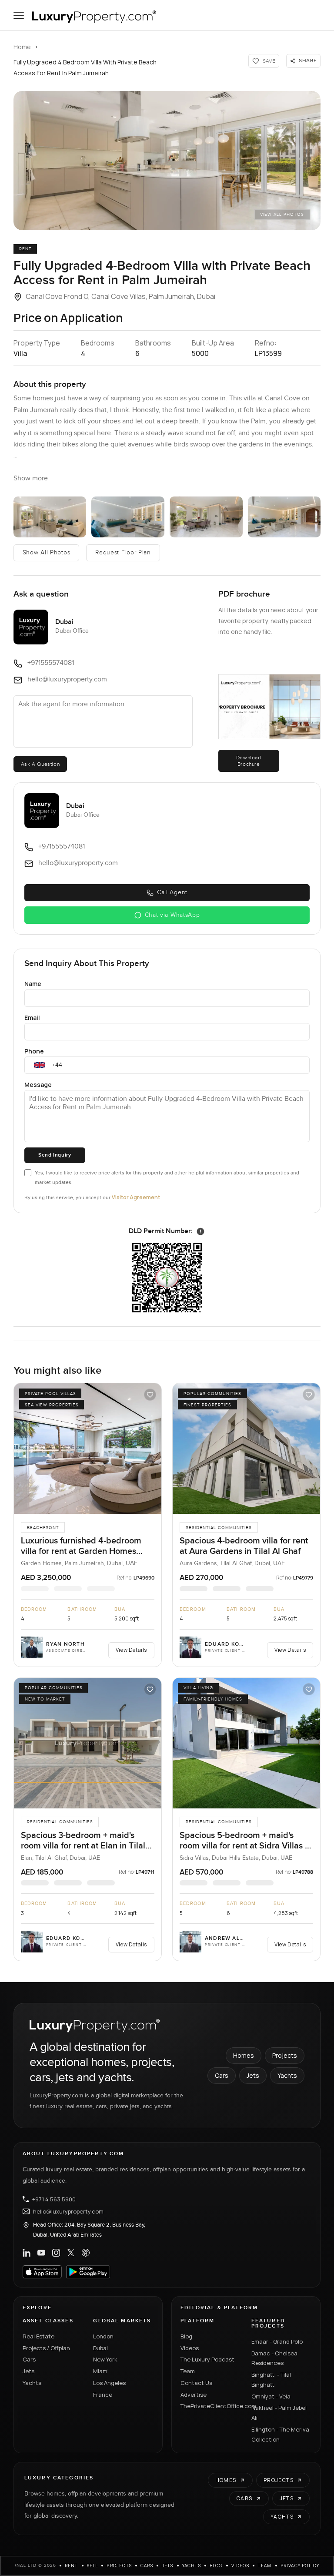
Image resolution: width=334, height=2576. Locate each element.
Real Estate (38, 2336)
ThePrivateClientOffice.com (211, 2406)
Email (32, 1018)
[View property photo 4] (206, 517)
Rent (72, 2566)
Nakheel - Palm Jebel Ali (279, 2413)
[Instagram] (56, 2253)
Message (38, 1085)
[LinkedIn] (27, 2253)
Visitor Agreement (136, 1197)
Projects (285, 2055)
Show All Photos (47, 553)
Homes (244, 2055)
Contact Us (196, 2383)
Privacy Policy (300, 2566)
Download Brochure (249, 761)
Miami (101, 2371)
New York (105, 2359)
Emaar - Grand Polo (277, 2341)
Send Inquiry (55, 1155)
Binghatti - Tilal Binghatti (271, 2380)
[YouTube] (41, 2253)
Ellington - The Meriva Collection (280, 2434)
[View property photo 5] (284, 517)
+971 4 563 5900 (54, 2199)
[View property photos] (167, 161)
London (103, 2336)
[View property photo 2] (50, 517)
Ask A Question (40, 764)
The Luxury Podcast (207, 2359)
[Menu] (19, 15)
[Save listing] (150, 1395)
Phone (34, 1051)
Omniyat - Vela (271, 2396)
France (103, 2395)
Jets (253, 2075)
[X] (71, 2253)
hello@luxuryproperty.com (68, 2211)
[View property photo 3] (128, 517)
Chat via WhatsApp (172, 915)
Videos (190, 2348)
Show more (31, 478)
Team (188, 2371)
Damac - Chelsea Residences (274, 2358)
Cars (222, 2075)
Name (33, 984)
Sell (93, 2566)
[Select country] (40, 1065)
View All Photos (282, 215)
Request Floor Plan (123, 553)
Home (22, 47)
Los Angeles (109, 2383)
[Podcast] (86, 2253)
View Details (131, 1650)
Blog (186, 2336)
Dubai (100, 2348)
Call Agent (172, 892)
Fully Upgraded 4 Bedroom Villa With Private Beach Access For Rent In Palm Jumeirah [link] (85, 67)
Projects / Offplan (46, 2348)
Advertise (194, 2395)
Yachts (287, 2075)
